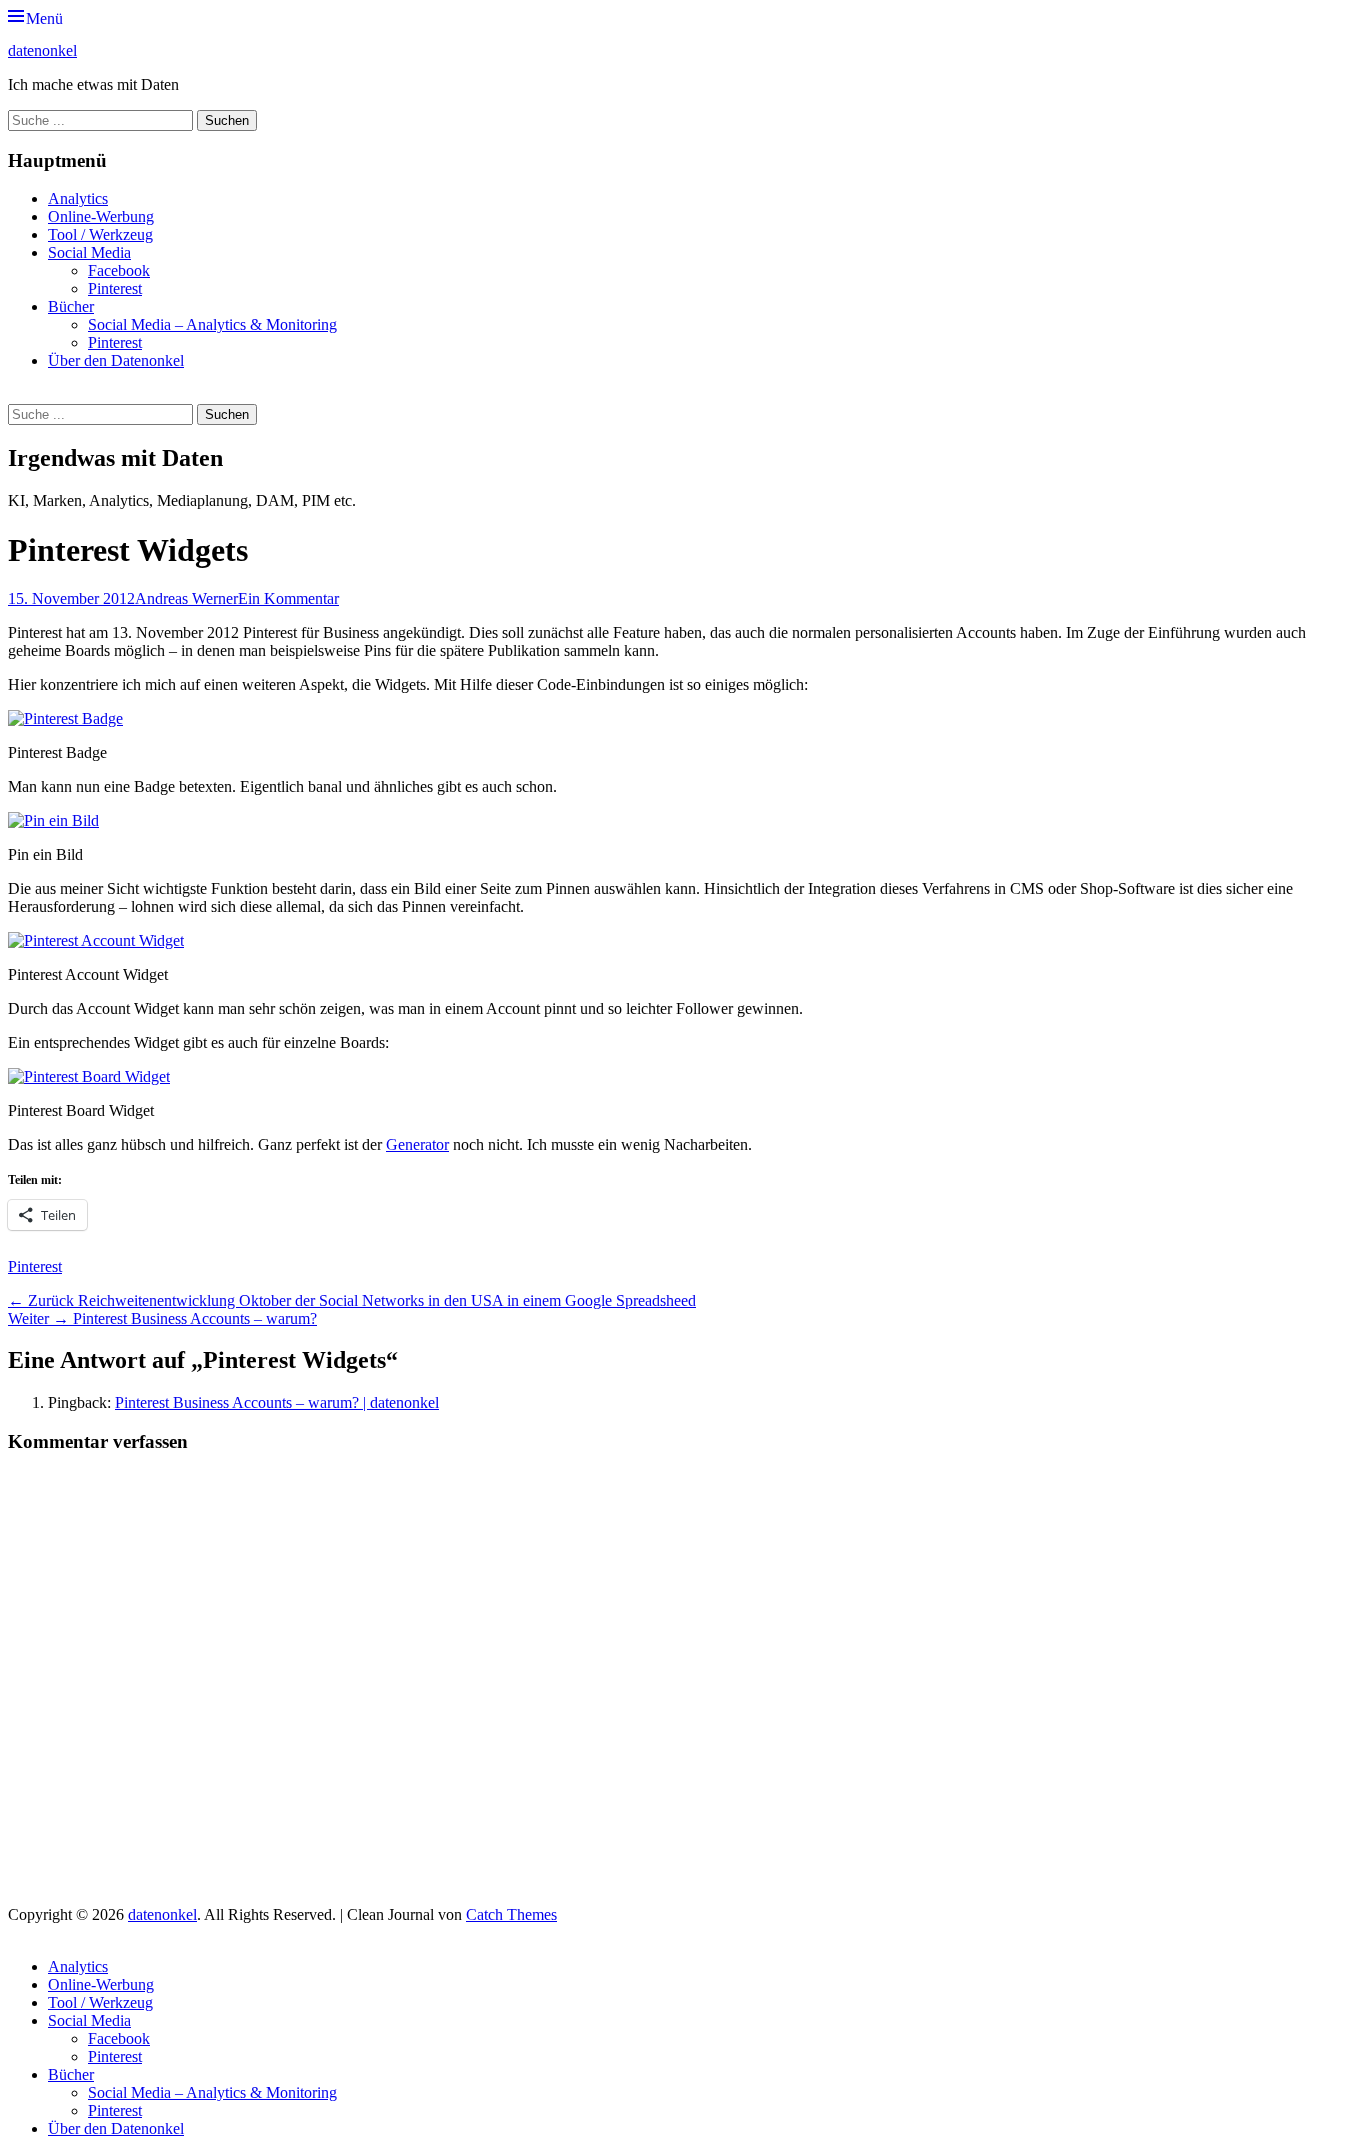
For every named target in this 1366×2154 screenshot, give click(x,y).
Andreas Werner (186, 598)
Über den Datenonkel (116, 360)
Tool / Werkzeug (100, 234)
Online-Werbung (101, 216)
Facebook (119, 270)
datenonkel (42, 50)
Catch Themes (511, 1914)
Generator (417, 1144)
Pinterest (115, 288)
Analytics (78, 198)
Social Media (89, 252)
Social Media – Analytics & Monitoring (212, 324)
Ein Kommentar (288, 598)
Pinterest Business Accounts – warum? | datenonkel (277, 1402)
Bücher (71, 306)
